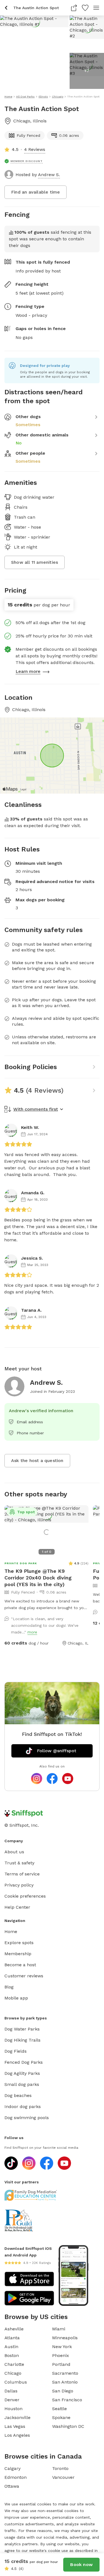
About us (14, 1852)
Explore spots (19, 1943)
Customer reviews (24, 1976)
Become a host (20, 1965)
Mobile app (16, 1998)
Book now (81, 2565)
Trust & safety (19, 1863)
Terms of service (22, 1874)
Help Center (17, 1907)
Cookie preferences (25, 1896)
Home (11, 1932)
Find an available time (35, 192)
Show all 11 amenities (35, 562)
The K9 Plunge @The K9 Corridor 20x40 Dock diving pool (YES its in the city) (38, 1578)
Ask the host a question (37, 1461)
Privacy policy (19, 1885)
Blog (9, 1987)
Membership (18, 1954)
